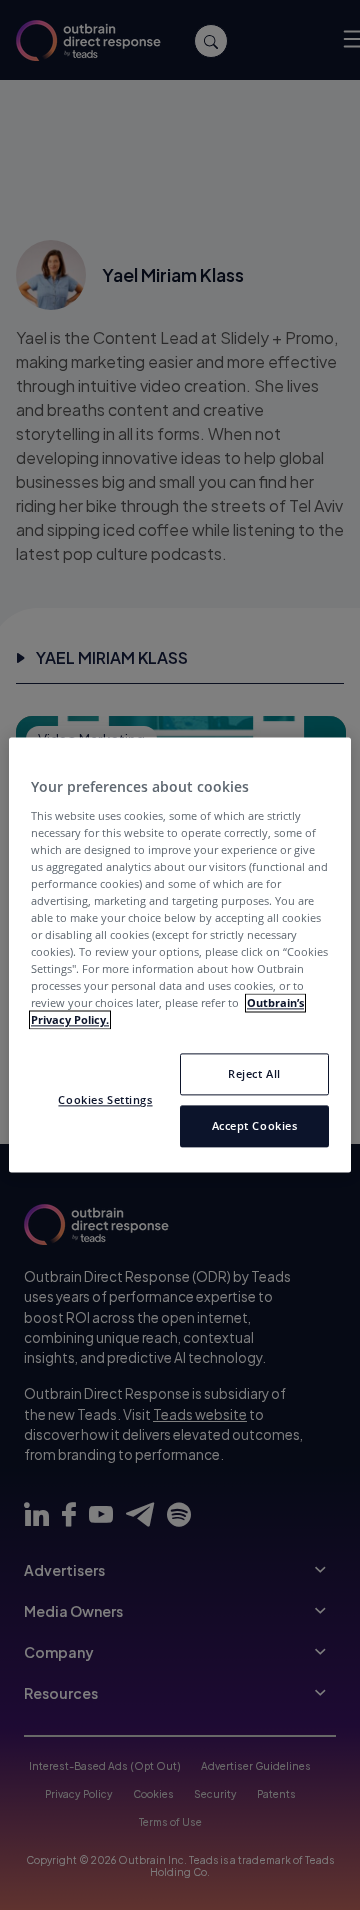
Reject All (254, 1074)
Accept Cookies (255, 1126)
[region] (180, 954)
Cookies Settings (105, 1100)
